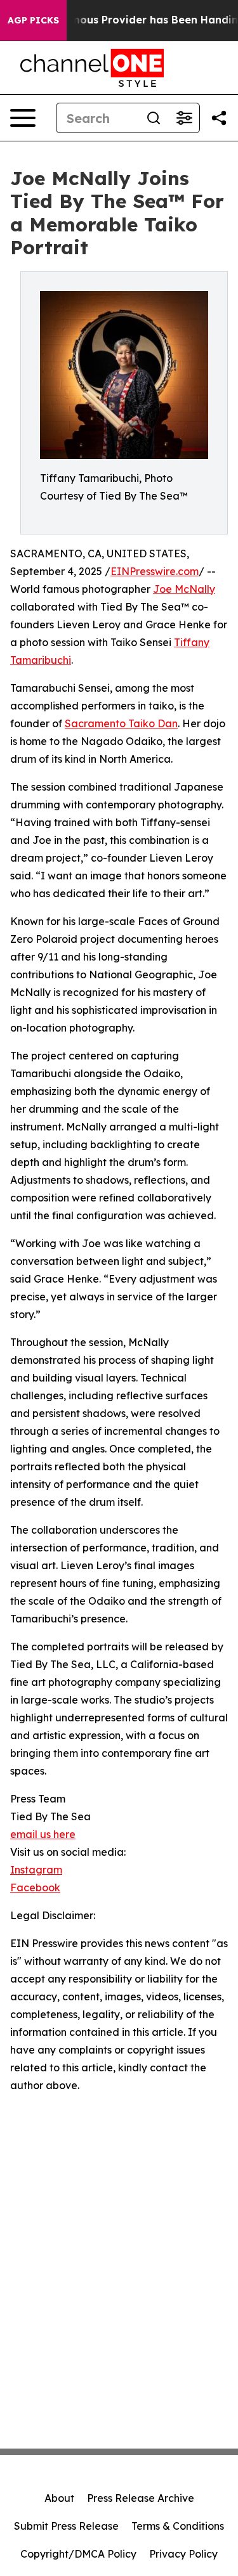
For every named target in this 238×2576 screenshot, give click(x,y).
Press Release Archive (141, 2498)
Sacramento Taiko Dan (121, 723)
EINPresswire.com (155, 571)
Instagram (36, 1870)
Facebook (35, 1887)
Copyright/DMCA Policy (78, 2554)
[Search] (154, 118)
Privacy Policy (183, 2554)
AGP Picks (33, 20)
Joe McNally (184, 589)
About (59, 2498)
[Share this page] (219, 118)
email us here (43, 1834)
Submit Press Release (66, 2526)
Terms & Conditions (178, 2526)
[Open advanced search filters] (184, 118)
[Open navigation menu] (23, 118)
